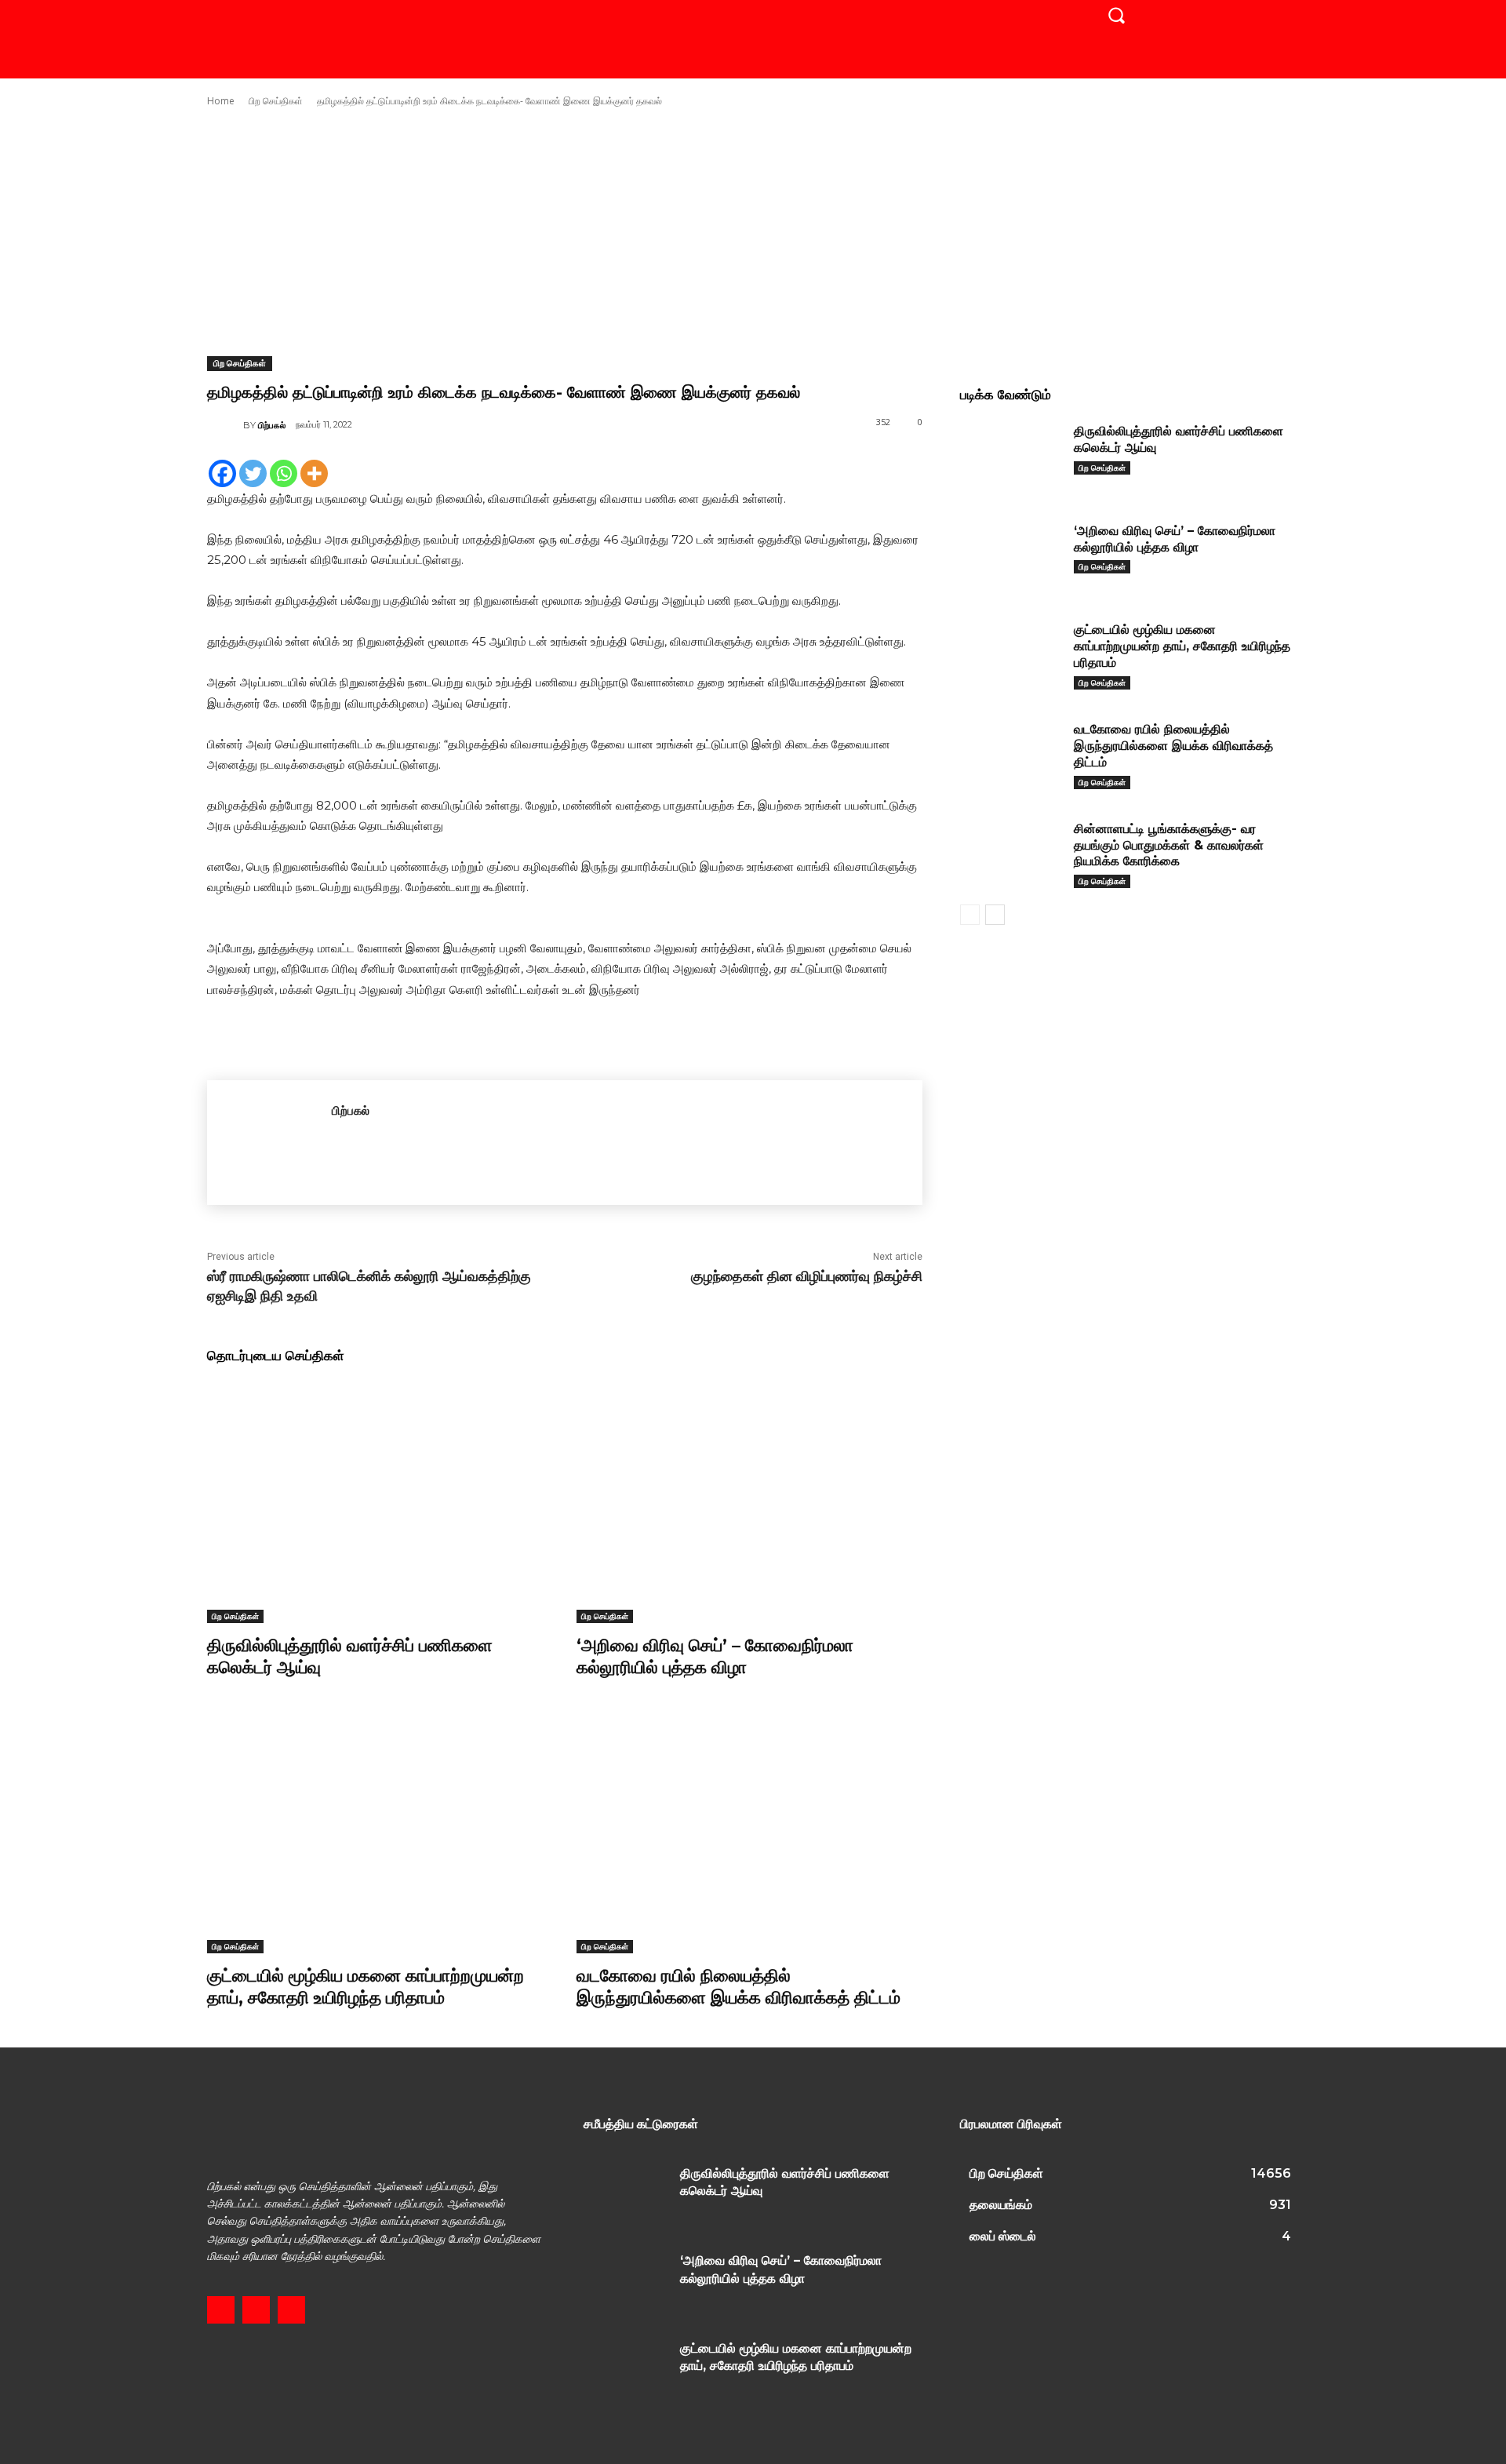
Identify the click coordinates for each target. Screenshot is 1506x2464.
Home (221, 101)
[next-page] (995, 915)
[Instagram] (256, 2310)
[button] (1116, 15)
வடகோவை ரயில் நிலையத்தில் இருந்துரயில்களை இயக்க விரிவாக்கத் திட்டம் (738, 1987)
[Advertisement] (753, 232)
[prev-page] (970, 915)
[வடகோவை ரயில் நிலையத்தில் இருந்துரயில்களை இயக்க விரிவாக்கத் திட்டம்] (749, 1832)
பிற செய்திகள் (276, 101)
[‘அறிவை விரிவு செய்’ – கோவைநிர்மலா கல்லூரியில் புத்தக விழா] (749, 1502)
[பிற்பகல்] (225, 425)
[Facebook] (222, 473)
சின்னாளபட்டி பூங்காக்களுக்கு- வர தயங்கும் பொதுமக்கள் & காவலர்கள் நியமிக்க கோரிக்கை (1169, 845)
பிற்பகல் (272, 425)
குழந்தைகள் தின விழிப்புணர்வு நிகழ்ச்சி (807, 1276)
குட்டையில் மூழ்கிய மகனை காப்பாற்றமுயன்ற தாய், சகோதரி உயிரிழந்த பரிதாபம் (366, 1987)
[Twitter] (253, 473)
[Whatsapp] (284, 473)
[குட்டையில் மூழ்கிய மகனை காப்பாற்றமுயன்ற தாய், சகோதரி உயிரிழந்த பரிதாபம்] (380, 1832)
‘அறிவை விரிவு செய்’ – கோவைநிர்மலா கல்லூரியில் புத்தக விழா (715, 1657)
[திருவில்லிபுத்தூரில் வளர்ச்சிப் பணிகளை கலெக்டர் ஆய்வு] (380, 1502)
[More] (314, 473)
